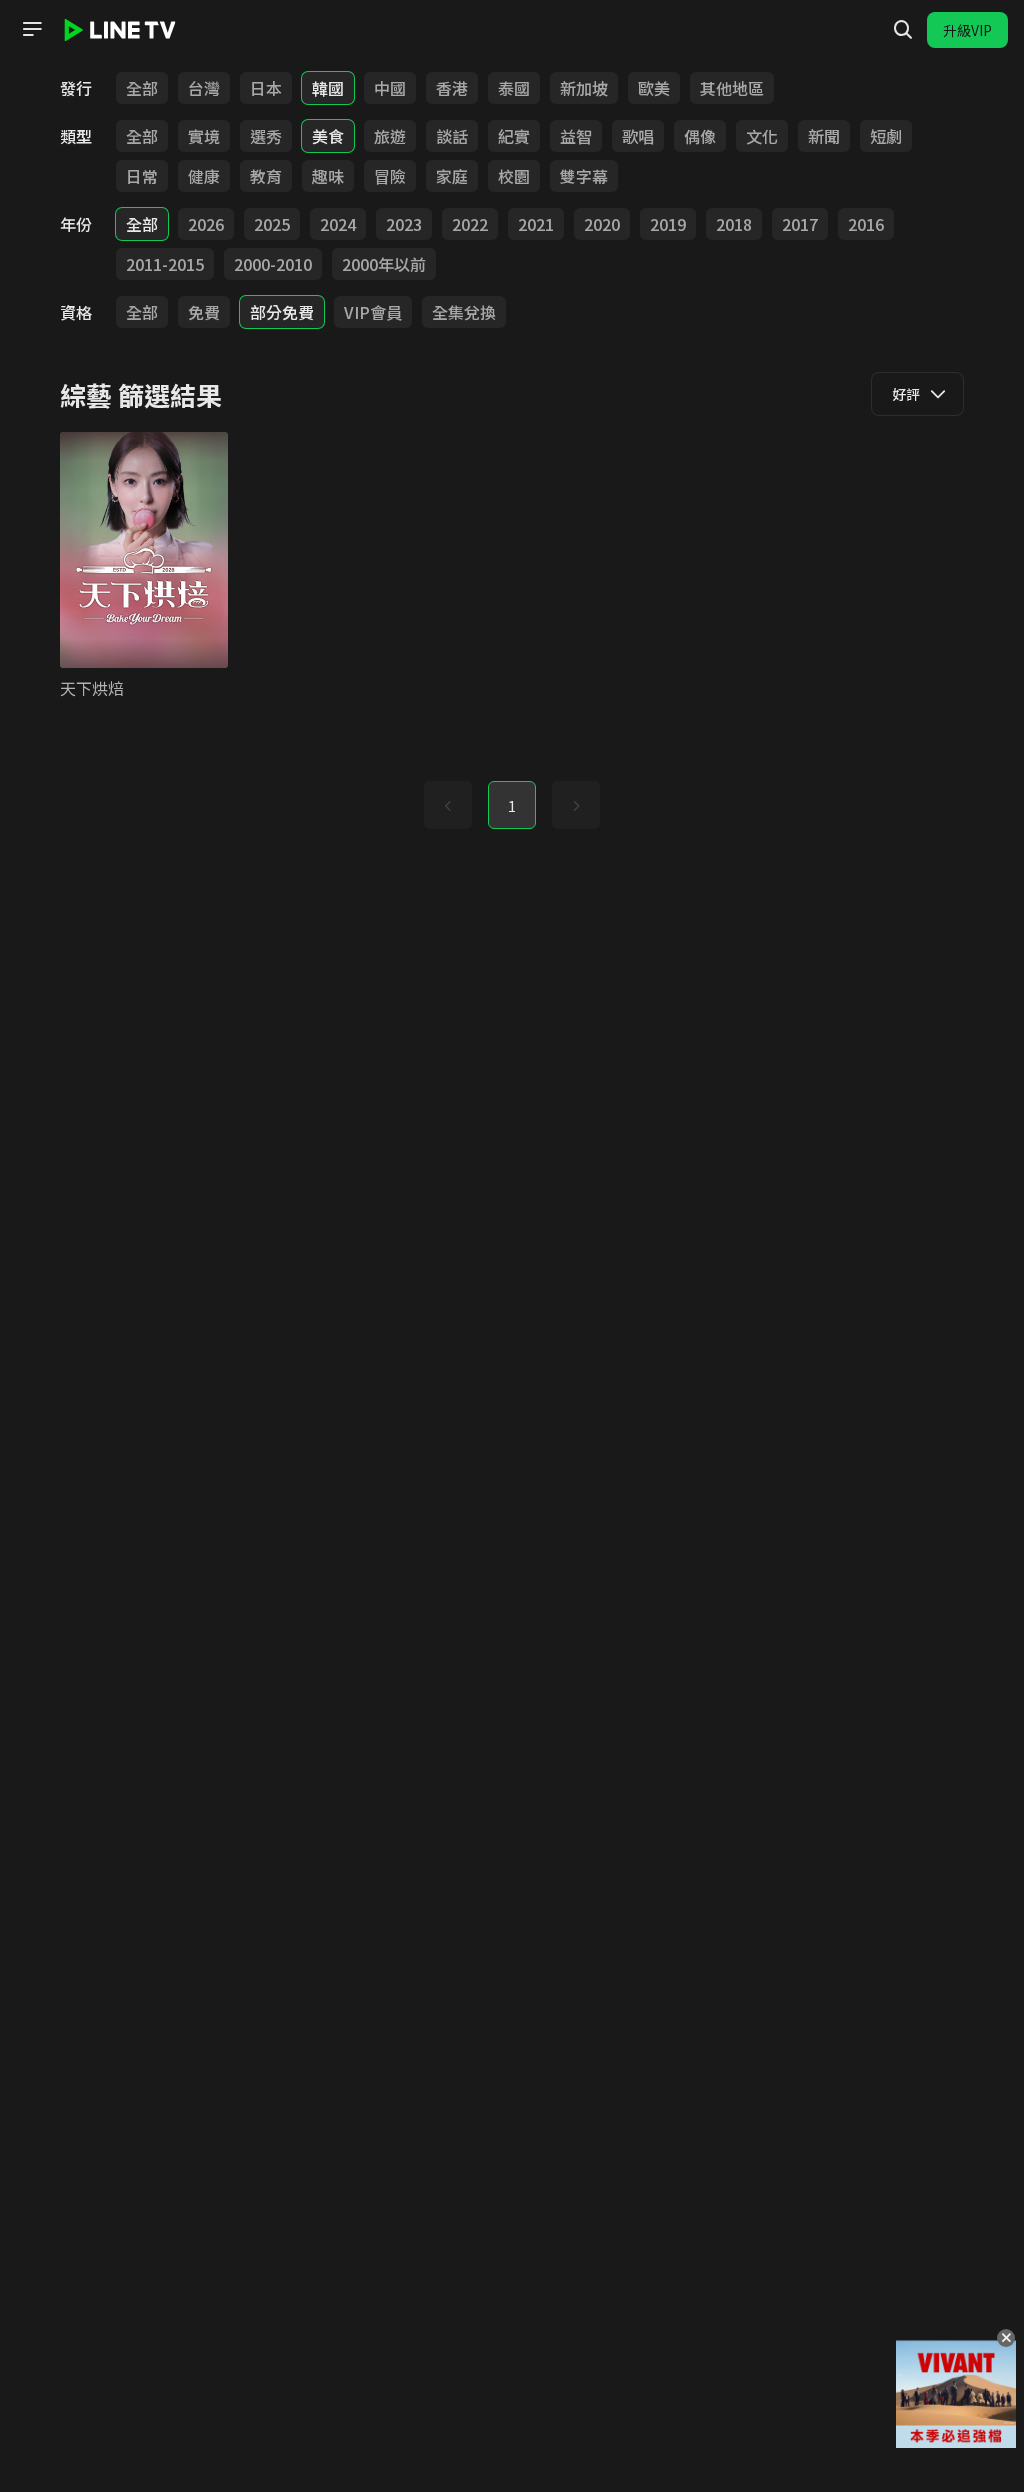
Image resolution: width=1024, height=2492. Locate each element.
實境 (204, 136)
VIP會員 (373, 312)
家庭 (452, 176)
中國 (390, 88)
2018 (734, 224)
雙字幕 (584, 176)
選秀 (266, 136)
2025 (272, 224)
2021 (536, 224)
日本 (266, 88)
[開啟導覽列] (32, 29)
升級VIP (967, 30)
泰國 (514, 88)
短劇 (886, 136)
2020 (602, 224)
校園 (514, 176)
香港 (452, 88)
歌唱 (638, 136)
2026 (206, 224)
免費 (204, 312)
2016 (866, 224)
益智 (576, 136)
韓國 (328, 88)
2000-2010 (273, 264)
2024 (338, 224)
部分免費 (282, 312)
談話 (452, 136)
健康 (204, 176)
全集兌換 (464, 312)
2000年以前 (384, 264)
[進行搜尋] (903, 30)
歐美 (654, 88)
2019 (668, 224)
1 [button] (512, 806)
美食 (328, 136)
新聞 (824, 136)
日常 (142, 176)
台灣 (204, 88)
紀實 (514, 136)
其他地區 (732, 88)
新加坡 (584, 88)
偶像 (700, 136)
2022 (470, 224)
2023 (404, 224)
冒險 (390, 176)
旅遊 (390, 136)
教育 (266, 176)
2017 (800, 224)
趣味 (328, 176)
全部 (142, 88)
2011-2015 (165, 264)
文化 (762, 136)
